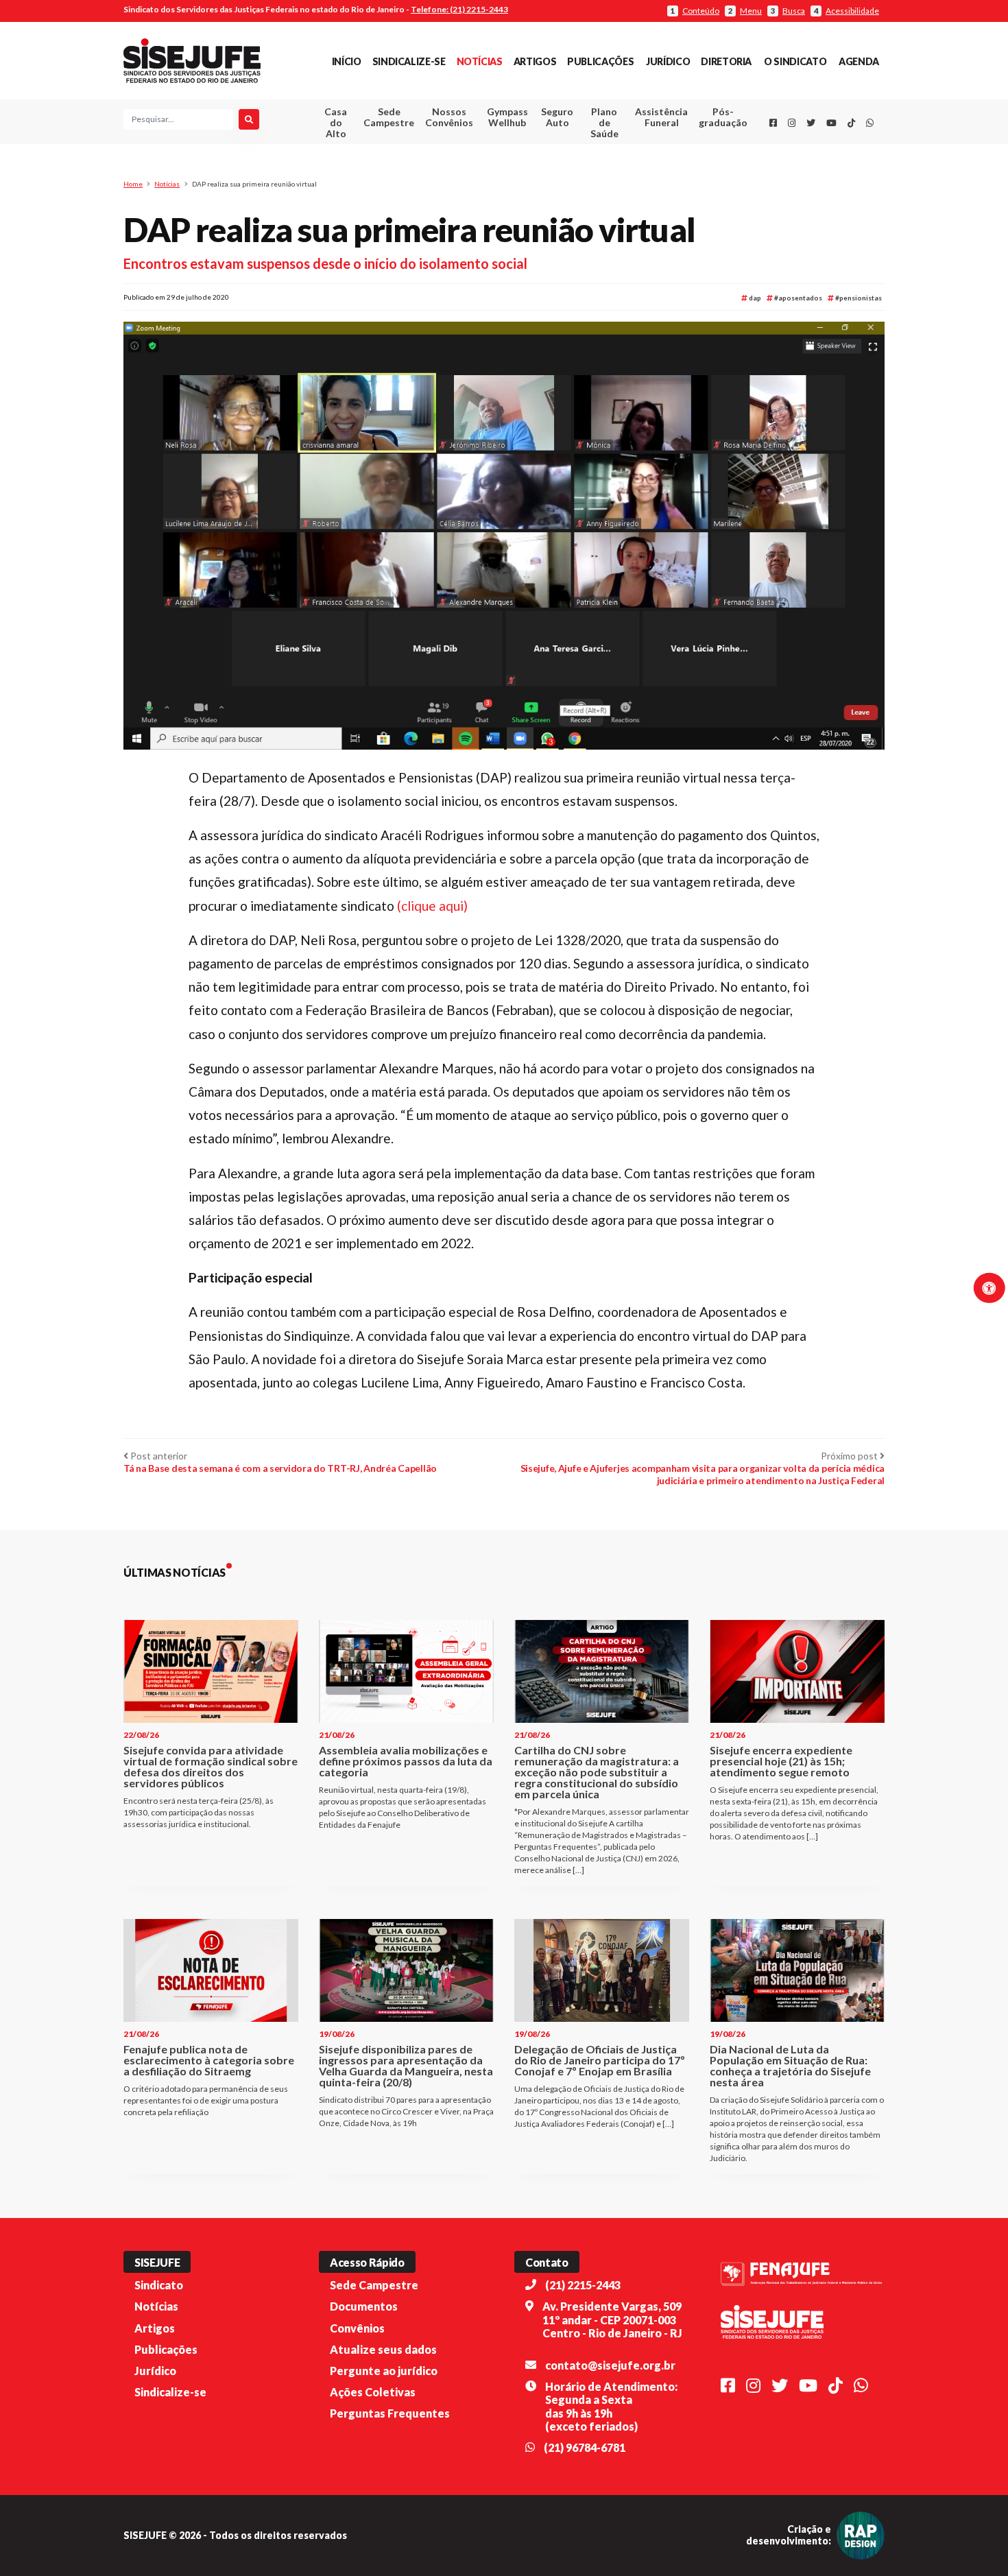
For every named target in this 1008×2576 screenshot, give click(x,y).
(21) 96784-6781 (585, 2447)
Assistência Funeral (661, 117)
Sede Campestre (389, 117)
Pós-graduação (723, 117)
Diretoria (726, 61)
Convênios (357, 2328)
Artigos (535, 61)
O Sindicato (795, 61)
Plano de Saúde (604, 122)
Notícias (480, 61)
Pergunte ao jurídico (384, 2371)
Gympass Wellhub (507, 117)
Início (347, 61)
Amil (640, 151)
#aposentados (797, 298)
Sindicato (159, 2285)
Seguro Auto (557, 117)
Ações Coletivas (373, 2392)
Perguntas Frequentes (390, 2413)
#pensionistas (858, 298)
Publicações (600, 61)
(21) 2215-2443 (583, 2285)
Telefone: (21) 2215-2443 (459, 9)
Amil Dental (641, 168)
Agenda (859, 61)
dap (754, 298)
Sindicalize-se (409, 61)
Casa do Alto (336, 122)
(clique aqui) (432, 906)
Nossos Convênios (449, 117)
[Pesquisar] (249, 119)
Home (133, 184)
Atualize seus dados (383, 2349)
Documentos (364, 2306)
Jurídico (668, 61)
